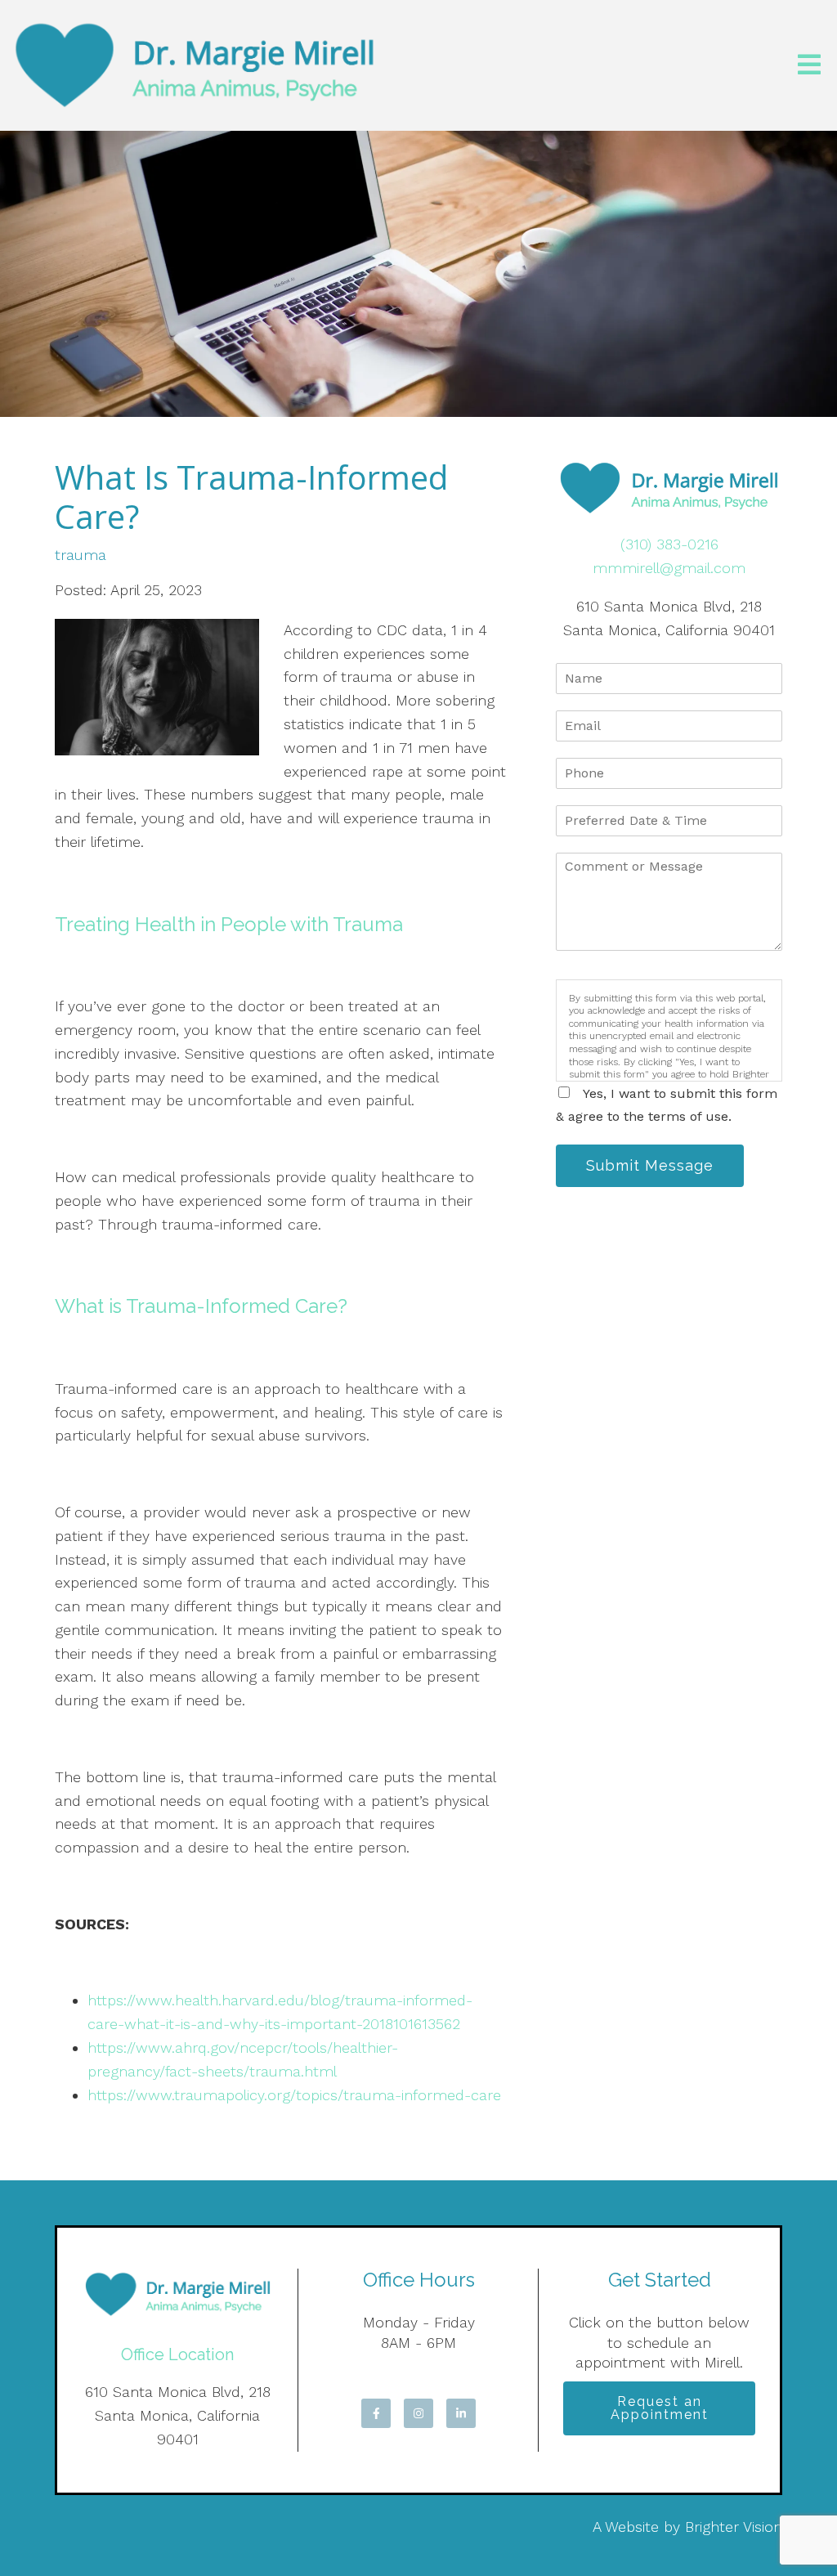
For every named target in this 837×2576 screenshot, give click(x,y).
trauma (81, 555)
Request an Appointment (660, 2408)
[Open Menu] (809, 66)
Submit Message (650, 1165)
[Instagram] (418, 2413)
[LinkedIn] (461, 2413)
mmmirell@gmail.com (669, 568)
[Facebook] (376, 2413)
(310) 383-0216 (669, 544)
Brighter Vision (734, 2527)
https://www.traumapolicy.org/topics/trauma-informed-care (297, 2095)
